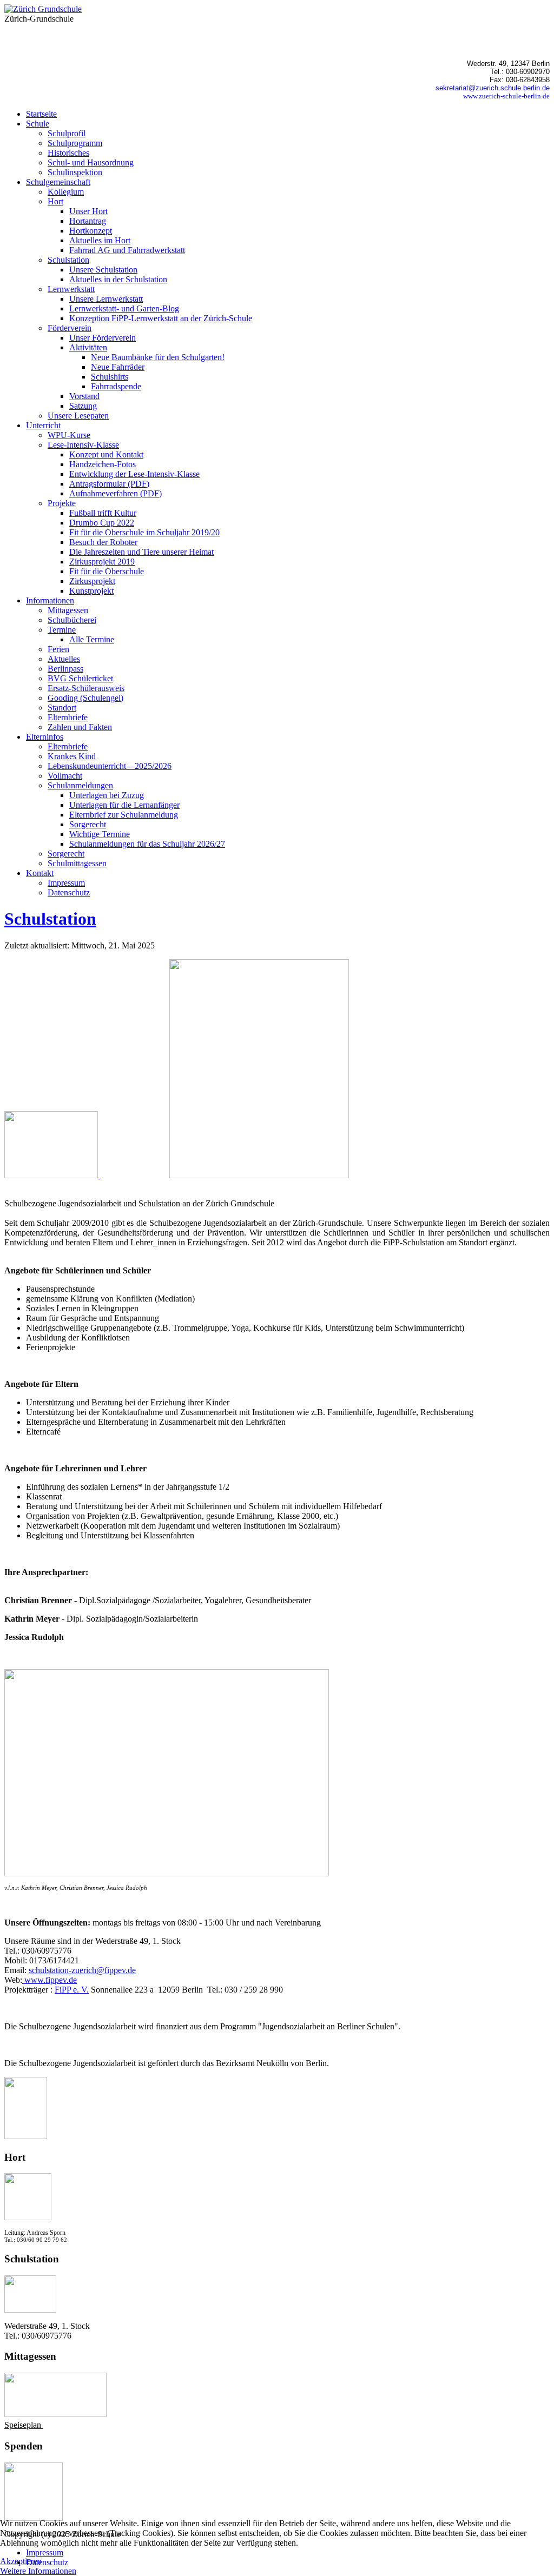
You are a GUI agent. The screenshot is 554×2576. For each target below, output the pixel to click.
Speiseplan (24, 2425)
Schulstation (50, 919)
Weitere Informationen (38, 2571)
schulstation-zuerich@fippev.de (82, 1970)
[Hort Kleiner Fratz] (28, 2217)
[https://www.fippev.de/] (52, 1175)
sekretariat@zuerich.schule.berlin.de (493, 88)
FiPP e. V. (72, 1990)
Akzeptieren (21, 2561)
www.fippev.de (50, 1980)
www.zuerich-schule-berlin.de (506, 96)
